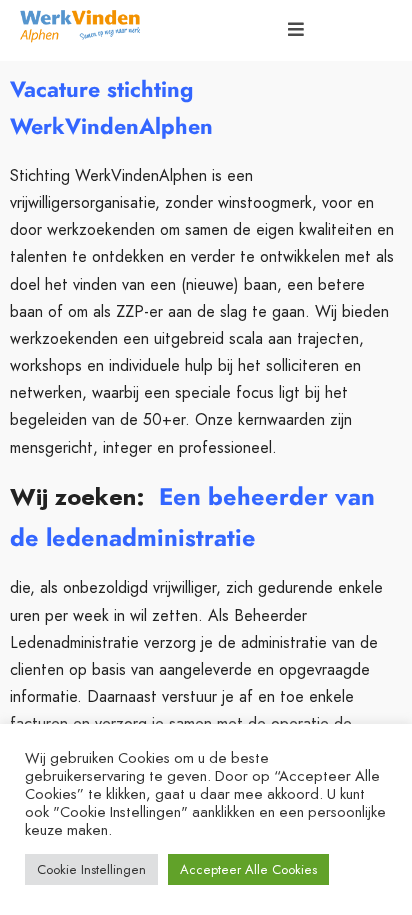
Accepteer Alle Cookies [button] (248, 869)
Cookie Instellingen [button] (91, 869)
